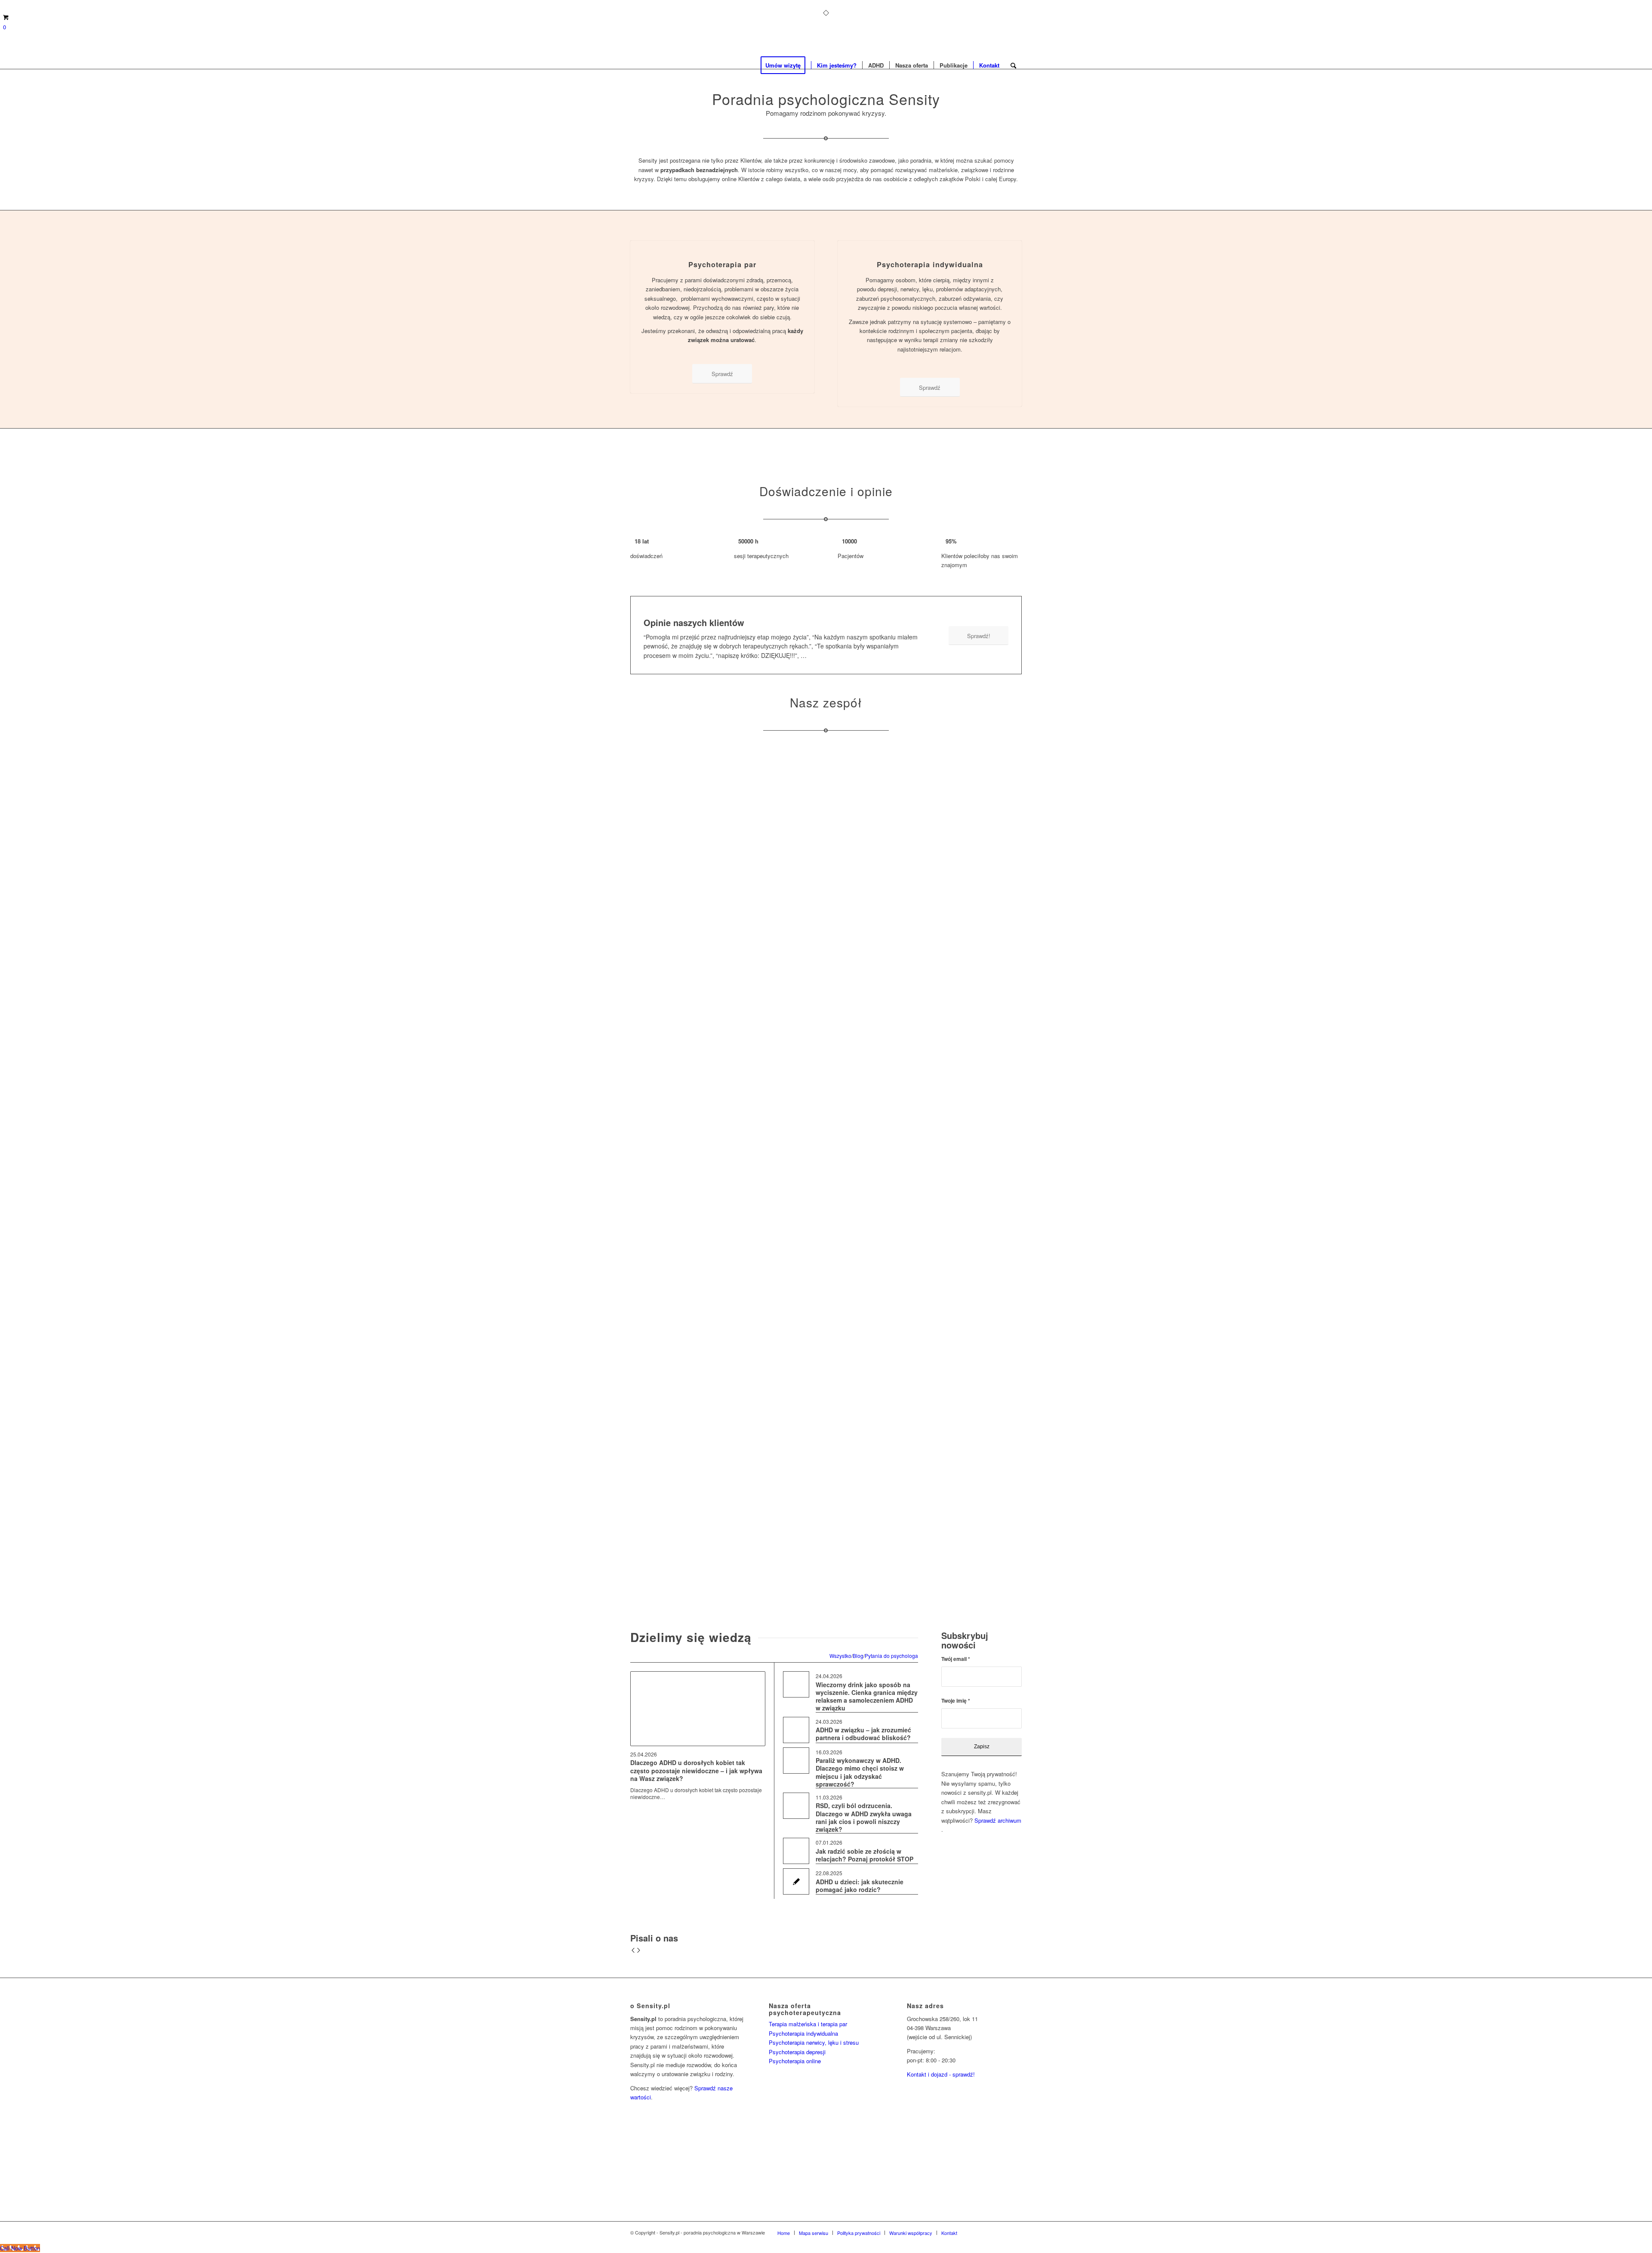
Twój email (956, 1659)
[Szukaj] (1013, 65)
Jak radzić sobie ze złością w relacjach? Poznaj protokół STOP (865, 1855)
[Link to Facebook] (977, 2232)
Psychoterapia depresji (797, 2052)
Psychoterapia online (795, 2061)
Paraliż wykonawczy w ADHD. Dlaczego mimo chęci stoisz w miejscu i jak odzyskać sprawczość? (860, 1772)
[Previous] (633, 1951)
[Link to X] (989, 2232)
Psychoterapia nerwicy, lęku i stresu (814, 2042)
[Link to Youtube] (1015, 2232)
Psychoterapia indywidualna (930, 264)
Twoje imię (956, 1701)
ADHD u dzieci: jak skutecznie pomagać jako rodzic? (860, 1886)
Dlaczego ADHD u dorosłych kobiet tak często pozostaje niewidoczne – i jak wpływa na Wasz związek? (696, 1770)
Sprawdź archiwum (998, 1820)
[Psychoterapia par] (723, 241)
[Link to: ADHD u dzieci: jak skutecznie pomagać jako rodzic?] (796, 1881)
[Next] (639, 1951)
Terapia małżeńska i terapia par (808, 2024)
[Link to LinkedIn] (1002, 2232)
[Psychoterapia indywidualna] (930, 241)
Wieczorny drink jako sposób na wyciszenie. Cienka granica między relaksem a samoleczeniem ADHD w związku (867, 1696)
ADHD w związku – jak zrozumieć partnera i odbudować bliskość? (863, 1734)
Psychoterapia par (722, 264)
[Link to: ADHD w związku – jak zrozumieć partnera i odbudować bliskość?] (796, 1730)
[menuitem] (786, 65)
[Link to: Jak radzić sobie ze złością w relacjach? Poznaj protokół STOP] (796, 1851)
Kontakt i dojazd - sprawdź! (941, 2074)
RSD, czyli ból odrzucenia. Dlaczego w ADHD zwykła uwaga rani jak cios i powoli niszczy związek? (864, 1817)
